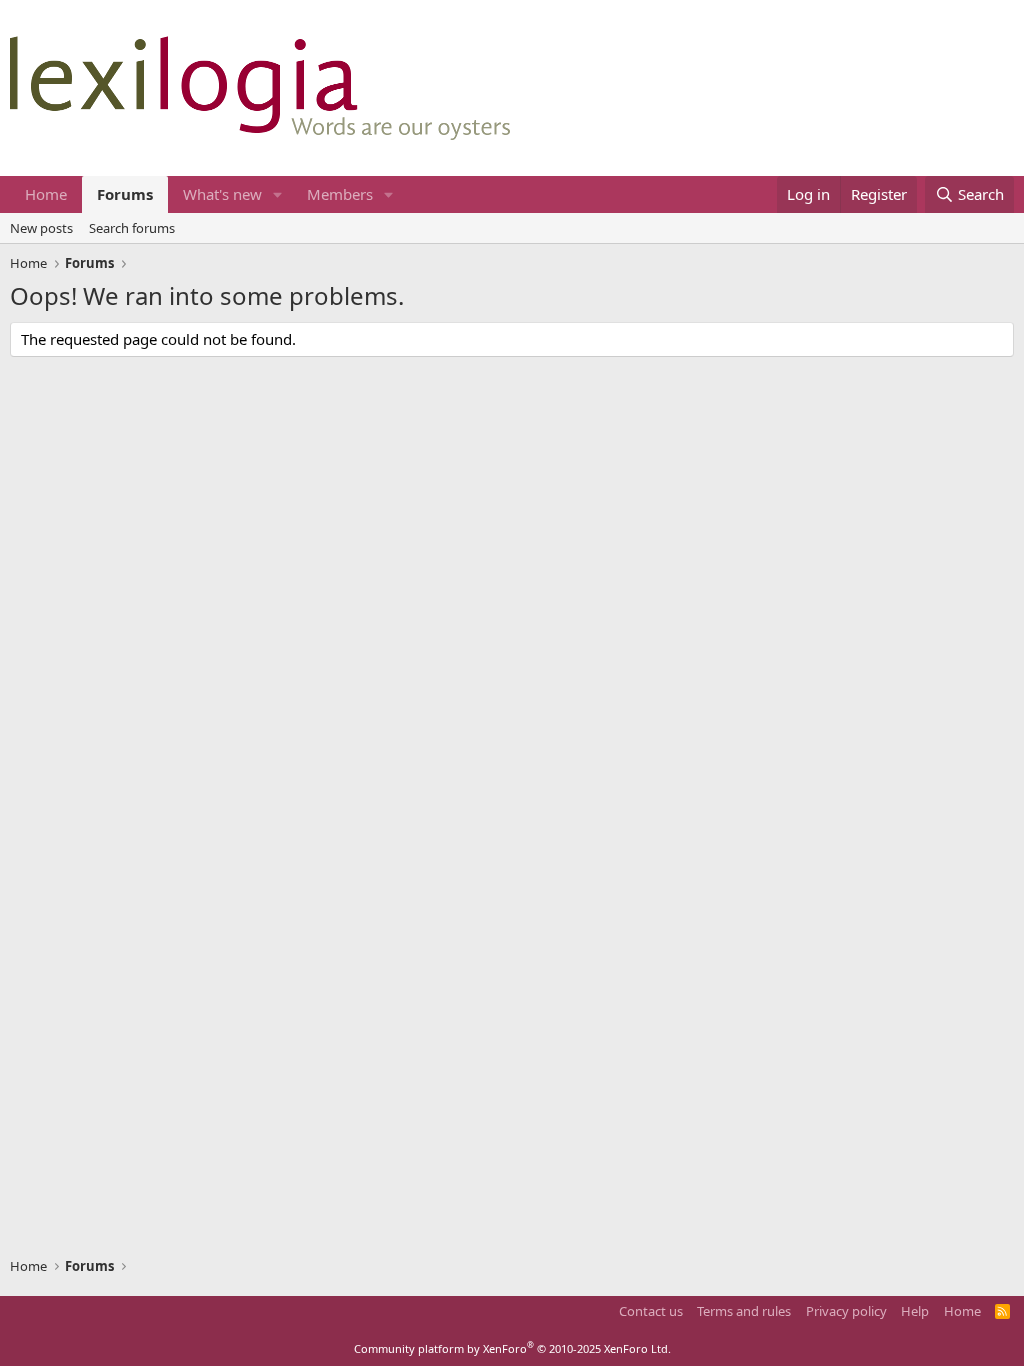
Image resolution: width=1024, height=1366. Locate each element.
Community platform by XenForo (512, 1348)
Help (915, 1311)
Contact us (651, 1311)
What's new (222, 194)
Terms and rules (744, 1311)
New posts (41, 228)
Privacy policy (846, 1311)
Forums (125, 194)
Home (46, 194)
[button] (278, 194)
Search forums (132, 228)
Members (340, 194)
